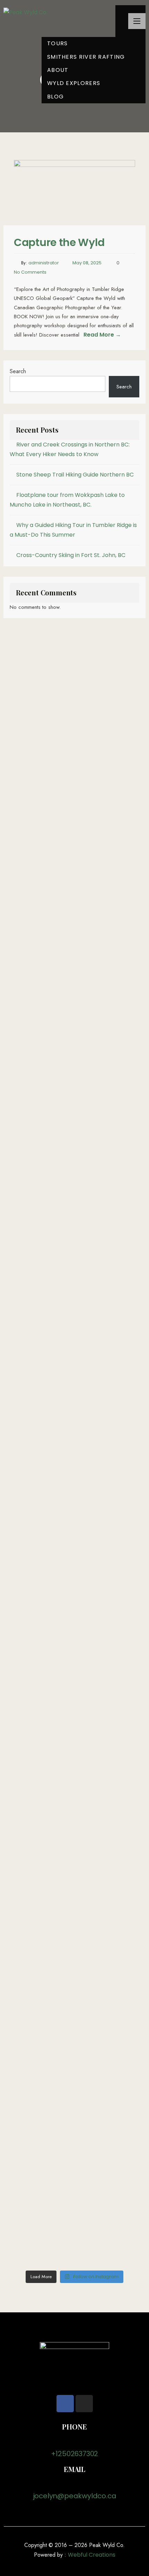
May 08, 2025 (87, 263)
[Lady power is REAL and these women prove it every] (74, 1449)
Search (18, 371)
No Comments (30, 272)
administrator (44, 263)
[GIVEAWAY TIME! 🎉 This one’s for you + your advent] (74, 1099)
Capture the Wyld (59, 242)
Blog (55, 97)
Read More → (102, 335)
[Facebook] (65, 2404)
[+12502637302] (74, 2442)
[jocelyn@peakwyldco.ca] (74, 2484)
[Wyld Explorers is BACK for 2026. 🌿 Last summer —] (74, 1589)
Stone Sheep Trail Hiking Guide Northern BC (75, 475)
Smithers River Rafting (86, 57)
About (58, 70)
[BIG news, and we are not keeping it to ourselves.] (74, 1971)
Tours (58, 43)
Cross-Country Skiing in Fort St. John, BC (71, 555)
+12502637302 (75, 2454)
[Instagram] (84, 2404)
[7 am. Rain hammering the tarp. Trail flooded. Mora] (74, 1292)
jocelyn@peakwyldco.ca (75, 2496)
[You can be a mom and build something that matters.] (74, 1756)
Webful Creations (92, 2555)
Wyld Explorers (74, 83)
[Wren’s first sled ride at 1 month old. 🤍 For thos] (74, 840)
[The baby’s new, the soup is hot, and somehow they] (74, 2181)
